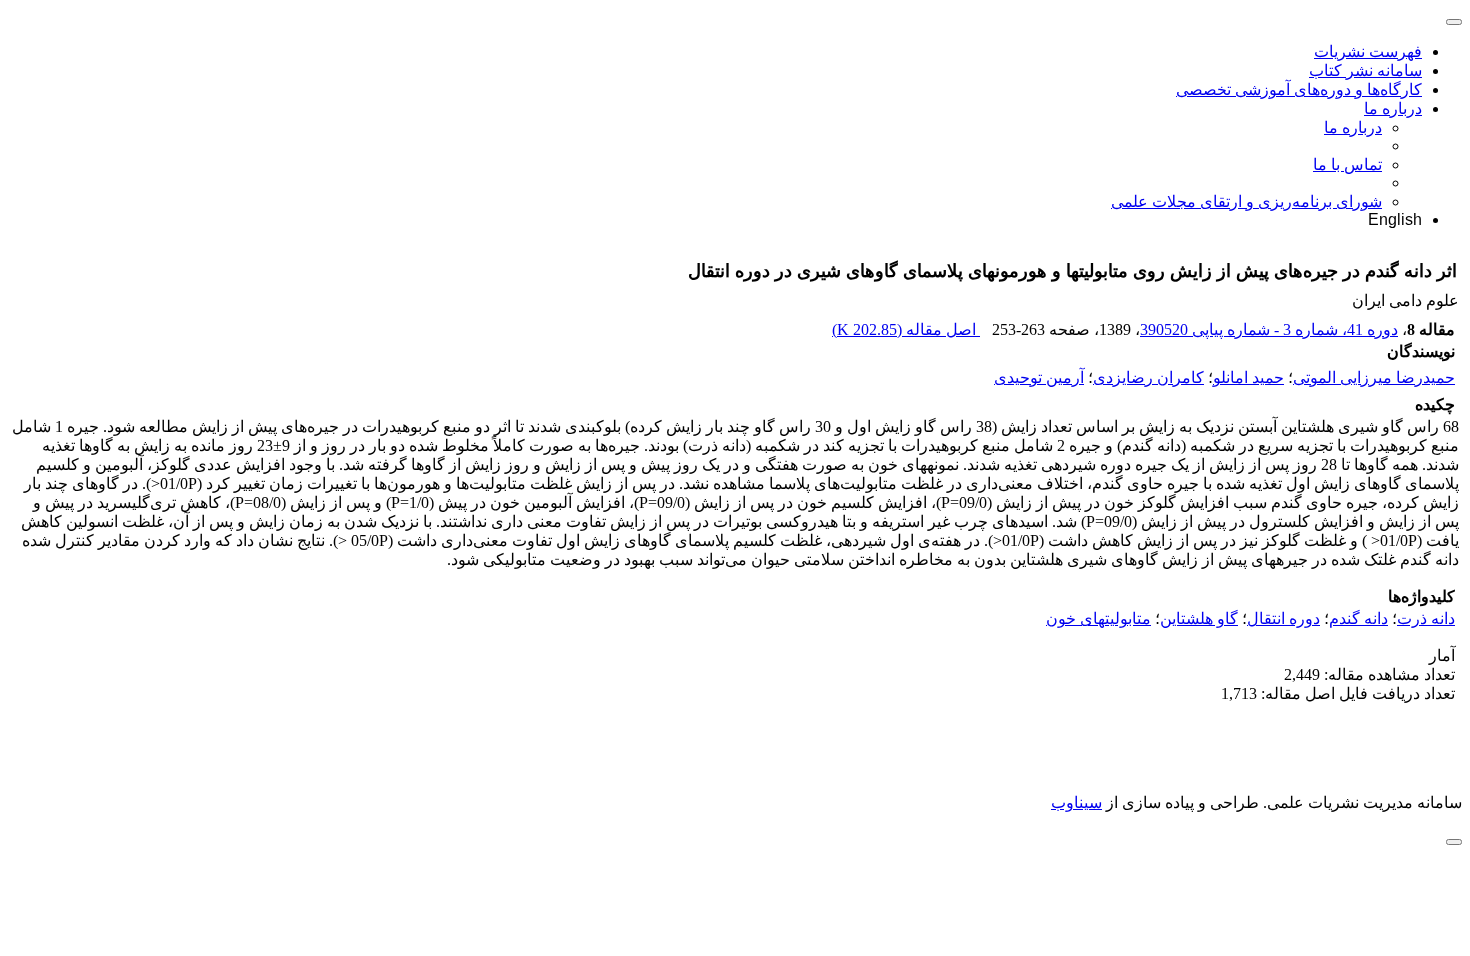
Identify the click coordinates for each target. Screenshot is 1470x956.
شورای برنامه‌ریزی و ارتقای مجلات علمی (1246, 201)
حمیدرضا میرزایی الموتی (1374, 377)
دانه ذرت (1426, 618)
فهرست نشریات (1368, 51)
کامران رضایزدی (1148, 377)
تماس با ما (1347, 164)
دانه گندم (1358, 618)
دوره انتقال (1283, 618)
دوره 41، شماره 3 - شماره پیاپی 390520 (1269, 329)
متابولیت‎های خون (1098, 618)
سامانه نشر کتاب (1365, 70)
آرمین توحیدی (1039, 377)
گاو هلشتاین (1199, 618)
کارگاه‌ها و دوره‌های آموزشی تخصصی (1299, 89)
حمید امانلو (1248, 377)
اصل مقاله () (906, 329)
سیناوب (1076, 802)
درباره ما (1393, 108)
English (1395, 219)
